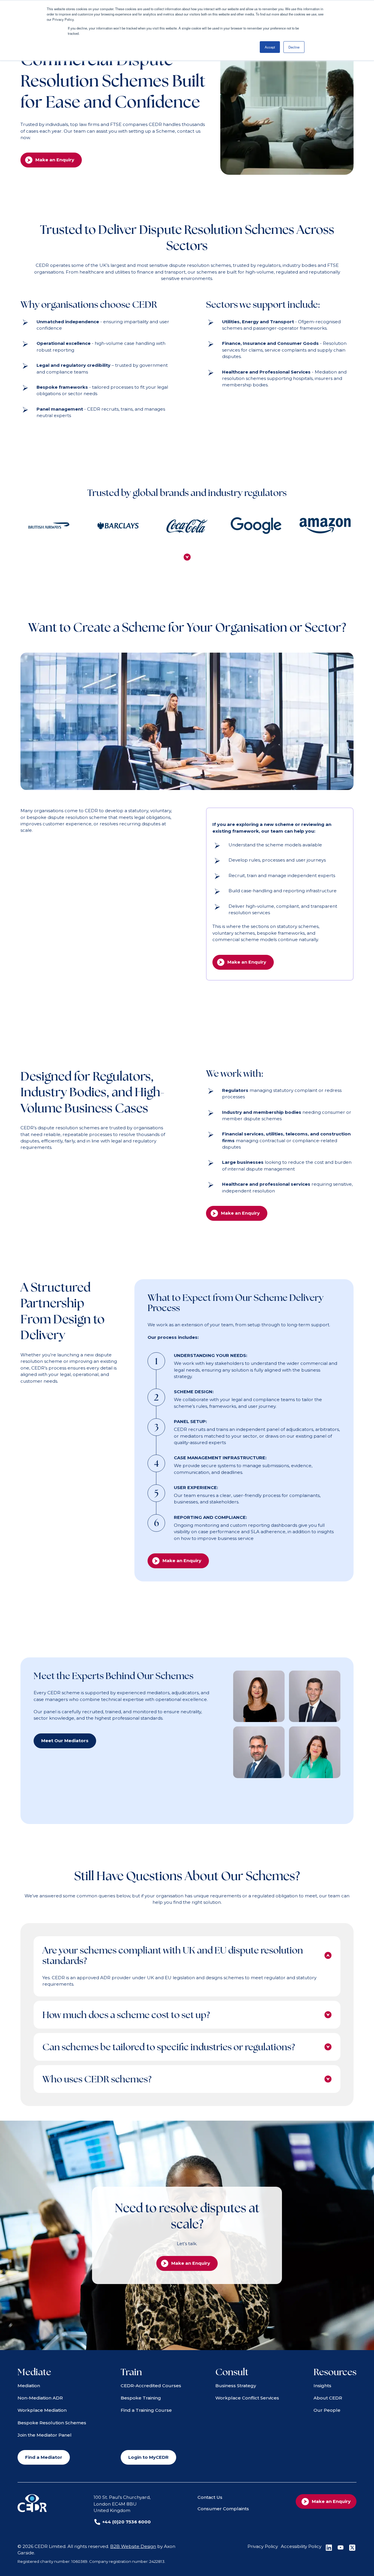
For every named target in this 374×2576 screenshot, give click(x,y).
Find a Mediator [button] (44, 2457)
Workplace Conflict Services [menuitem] (247, 2398)
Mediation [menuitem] (29, 2386)
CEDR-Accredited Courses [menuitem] (151, 2386)
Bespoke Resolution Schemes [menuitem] (52, 2423)
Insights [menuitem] (322, 2386)
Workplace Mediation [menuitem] (42, 2410)
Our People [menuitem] (327, 2410)
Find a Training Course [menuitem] (146, 2410)
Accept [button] (270, 47)
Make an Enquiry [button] (55, 160)
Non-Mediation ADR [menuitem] (40, 2398)
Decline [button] (294, 47)
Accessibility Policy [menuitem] (301, 2546)
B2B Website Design (133, 2546)
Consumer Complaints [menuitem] (223, 2509)
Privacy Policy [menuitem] (263, 2546)
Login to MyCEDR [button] (148, 2457)
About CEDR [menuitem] (328, 2398)
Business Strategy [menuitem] (236, 2386)
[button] (187, 557)
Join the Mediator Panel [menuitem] (45, 2435)
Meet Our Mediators (65, 1741)
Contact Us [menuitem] (210, 2497)
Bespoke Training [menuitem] (141, 2398)
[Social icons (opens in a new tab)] (329, 2548)
